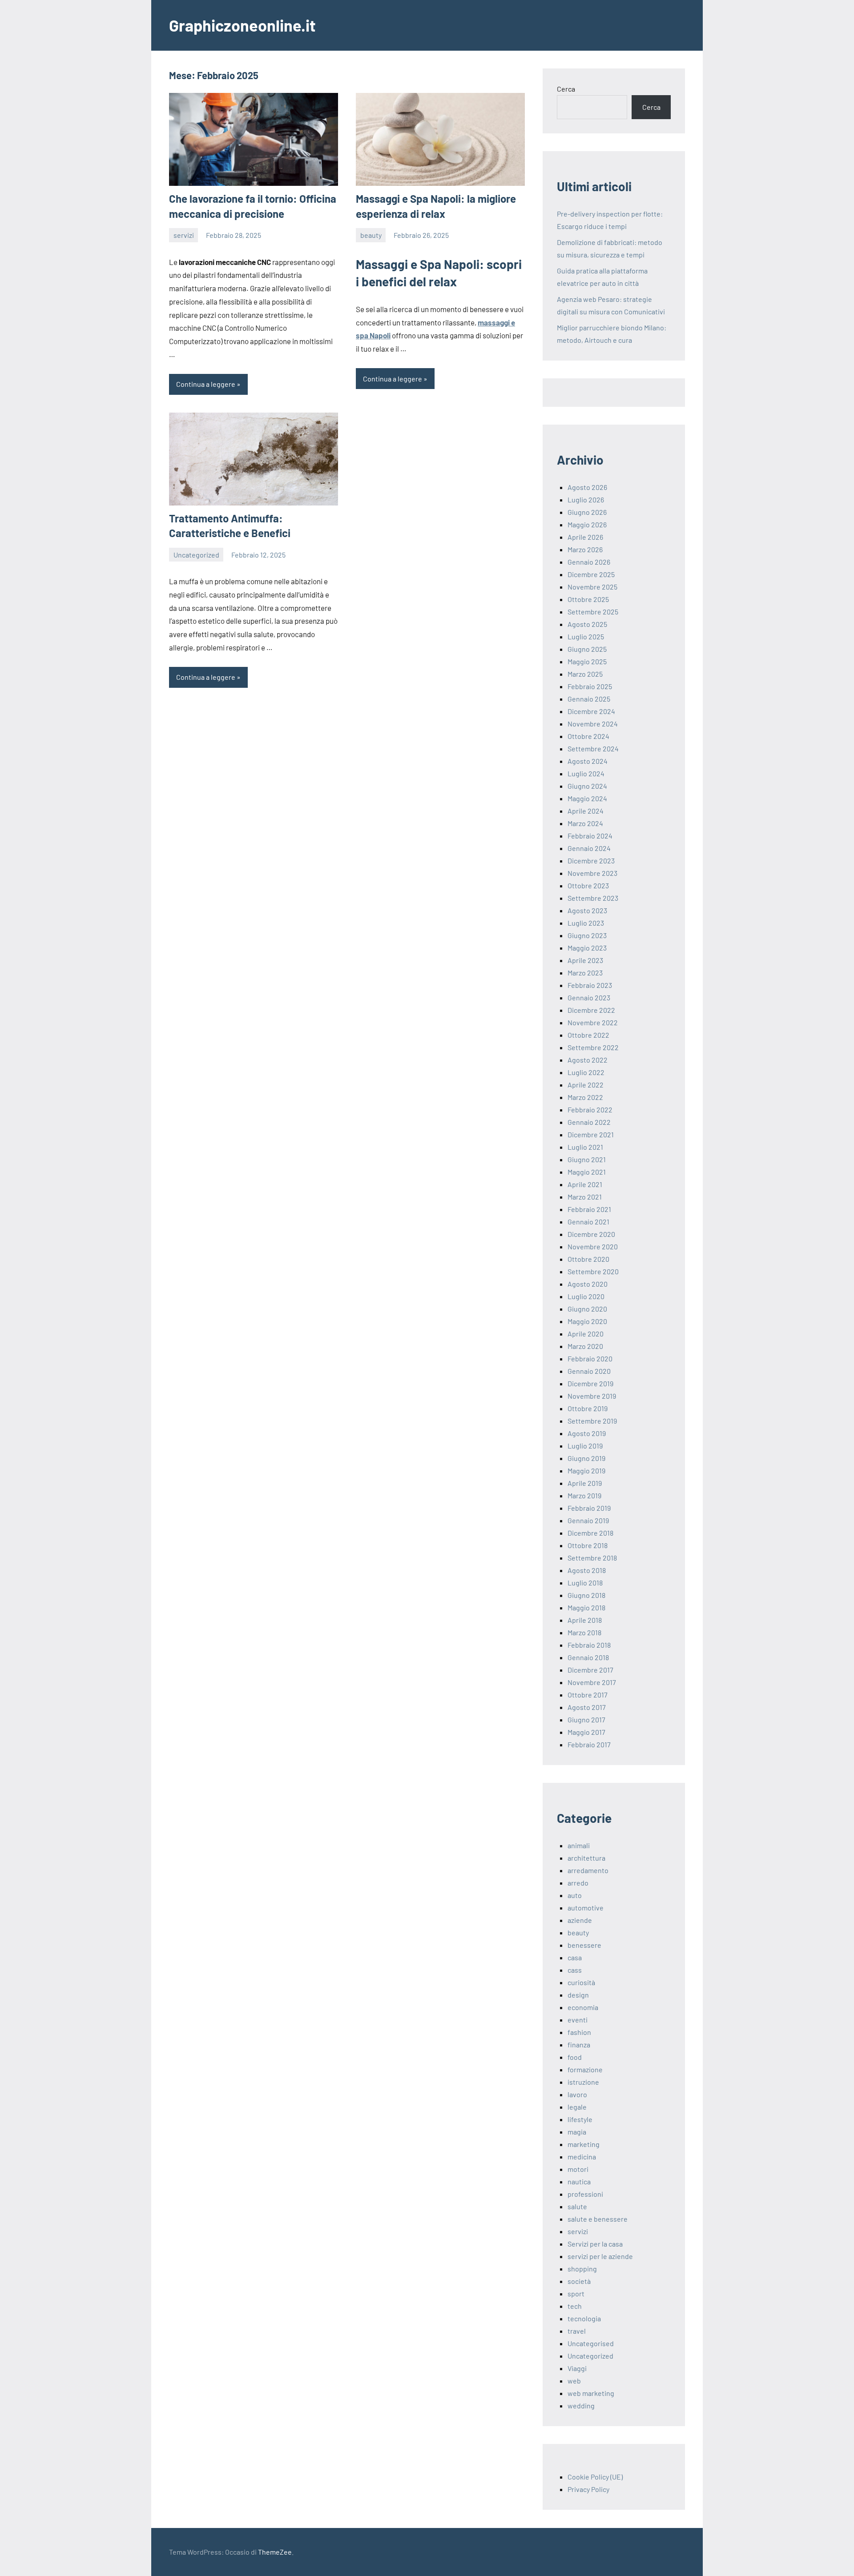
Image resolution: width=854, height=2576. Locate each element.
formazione (585, 2069)
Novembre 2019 (592, 1396)
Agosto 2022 (588, 1060)
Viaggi (577, 2368)
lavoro (577, 2094)
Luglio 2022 (586, 1072)
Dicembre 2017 (590, 1670)
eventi (578, 2020)
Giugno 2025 (587, 649)
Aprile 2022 (586, 1085)
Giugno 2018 (586, 1595)
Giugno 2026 (587, 512)
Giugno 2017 (586, 1719)
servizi (184, 235)
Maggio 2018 (586, 1607)
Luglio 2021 (585, 1147)
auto (575, 1895)
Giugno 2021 (587, 1159)
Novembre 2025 (592, 587)
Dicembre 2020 (591, 1234)
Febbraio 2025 (590, 686)
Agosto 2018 (587, 1570)
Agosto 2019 (587, 1433)
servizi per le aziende (600, 2256)
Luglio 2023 (586, 923)
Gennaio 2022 (589, 1122)
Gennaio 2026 (589, 562)
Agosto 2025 (587, 624)
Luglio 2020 (586, 1296)
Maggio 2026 (587, 524)
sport (576, 2293)
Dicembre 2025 (591, 574)
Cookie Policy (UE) (595, 2477)
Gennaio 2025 (589, 699)
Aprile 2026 (585, 537)
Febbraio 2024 (590, 836)
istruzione (583, 2082)
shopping (582, 2269)
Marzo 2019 (584, 1495)
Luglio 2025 (586, 636)
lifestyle (580, 2119)
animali (579, 1845)
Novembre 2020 (593, 1246)
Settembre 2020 (593, 1271)
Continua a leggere (206, 384)
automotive (586, 1908)
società (579, 2281)
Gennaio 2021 (588, 1222)
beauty (371, 235)
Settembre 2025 (593, 612)
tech (575, 2306)
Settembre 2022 (593, 1047)
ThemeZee (275, 2552)
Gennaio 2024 (589, 848)
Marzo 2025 (585, 674)
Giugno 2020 (587, 1309)
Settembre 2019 (592, 1421)
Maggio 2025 (587, 661)
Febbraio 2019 (589, 1508)
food (575, 2057)
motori (578, 2169)
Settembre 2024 (593, 748)
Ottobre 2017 (588, 1695)
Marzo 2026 (585, 549)
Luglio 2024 (586, 773)
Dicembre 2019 (590, 1383)
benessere (584, 1945)
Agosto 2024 (588, 761)
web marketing (591, 2393)
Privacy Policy (588, 2489)
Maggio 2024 (587, 798)
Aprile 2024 (586, 811)
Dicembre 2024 (591, 711)
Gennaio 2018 (588, 1657)
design (578, 1995)
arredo (578, 1883)
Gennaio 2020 (589, 1371)
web (574, 2381)
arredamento (588, 1870)
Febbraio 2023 (590, 985)
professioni (585, 2194)
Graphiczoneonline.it (242, 25)
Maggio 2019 (586, 1471)
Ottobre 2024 (588, 736)
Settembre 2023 (593, 898)
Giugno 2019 (586, 1458)
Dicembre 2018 (590, 1533)
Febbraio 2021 (589, 1209)
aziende (580, 1920)
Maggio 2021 (587, 1172)
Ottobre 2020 (588, 1259)
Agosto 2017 (587, 1707)
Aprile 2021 (585, 1184)
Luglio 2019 (585, 1446)
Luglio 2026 (586, 500)
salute (577, 2206)
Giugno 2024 (587, 786)
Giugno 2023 (587, 935)
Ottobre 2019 (588, 1408)
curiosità (581, 1982)
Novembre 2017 (592, 1682)
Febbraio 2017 (589, 1744)
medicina (582, 2157)
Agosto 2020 (588, 1284)
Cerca (566, 89)
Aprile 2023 (585, 960)
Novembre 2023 (592, 873)
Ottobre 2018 (588, 1545)
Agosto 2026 (587, 487)
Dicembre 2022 (591, 1010)
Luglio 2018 (585, 1583)
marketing (584, 2144)
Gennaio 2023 (589, 997)
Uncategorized (196, 555)
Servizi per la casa (595, 2244)
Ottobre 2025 (588, 599)
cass (575, 1970)
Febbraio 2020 (590, 1358)
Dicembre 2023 (591, 861)
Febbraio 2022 (590, 1109)
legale (577, 2107)
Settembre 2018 (592, 1558)
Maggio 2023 (587, 948)
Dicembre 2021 (591, 1134)
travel (577, 2331)
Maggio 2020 (587, 1321)
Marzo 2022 (585, 1097)
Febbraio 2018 (589, 1645)
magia (577, 2132)
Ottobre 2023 (588, 885)
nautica (579, 2181)
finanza (579, 2044)
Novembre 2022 (593, 1022)
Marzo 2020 (585, 1346)
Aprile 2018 (585, 1620)
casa (575, 1957)
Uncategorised (591, 2343)
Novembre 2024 (593, 724)
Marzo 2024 (585, 823)
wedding (581, 2405)
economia (583, 2007)
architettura (586, 1858)
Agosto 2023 (587, 910)
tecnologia (584, 2318)
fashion (579, 2032)
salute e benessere (598, 2219)
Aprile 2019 (585, 1483)
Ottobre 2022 (588, 1035)
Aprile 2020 (586, 1334)
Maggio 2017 (586, 1732)
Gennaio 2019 (588, 1520)
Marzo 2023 (585, 973)
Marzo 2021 (585, 1197)
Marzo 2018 (584, 1632)
